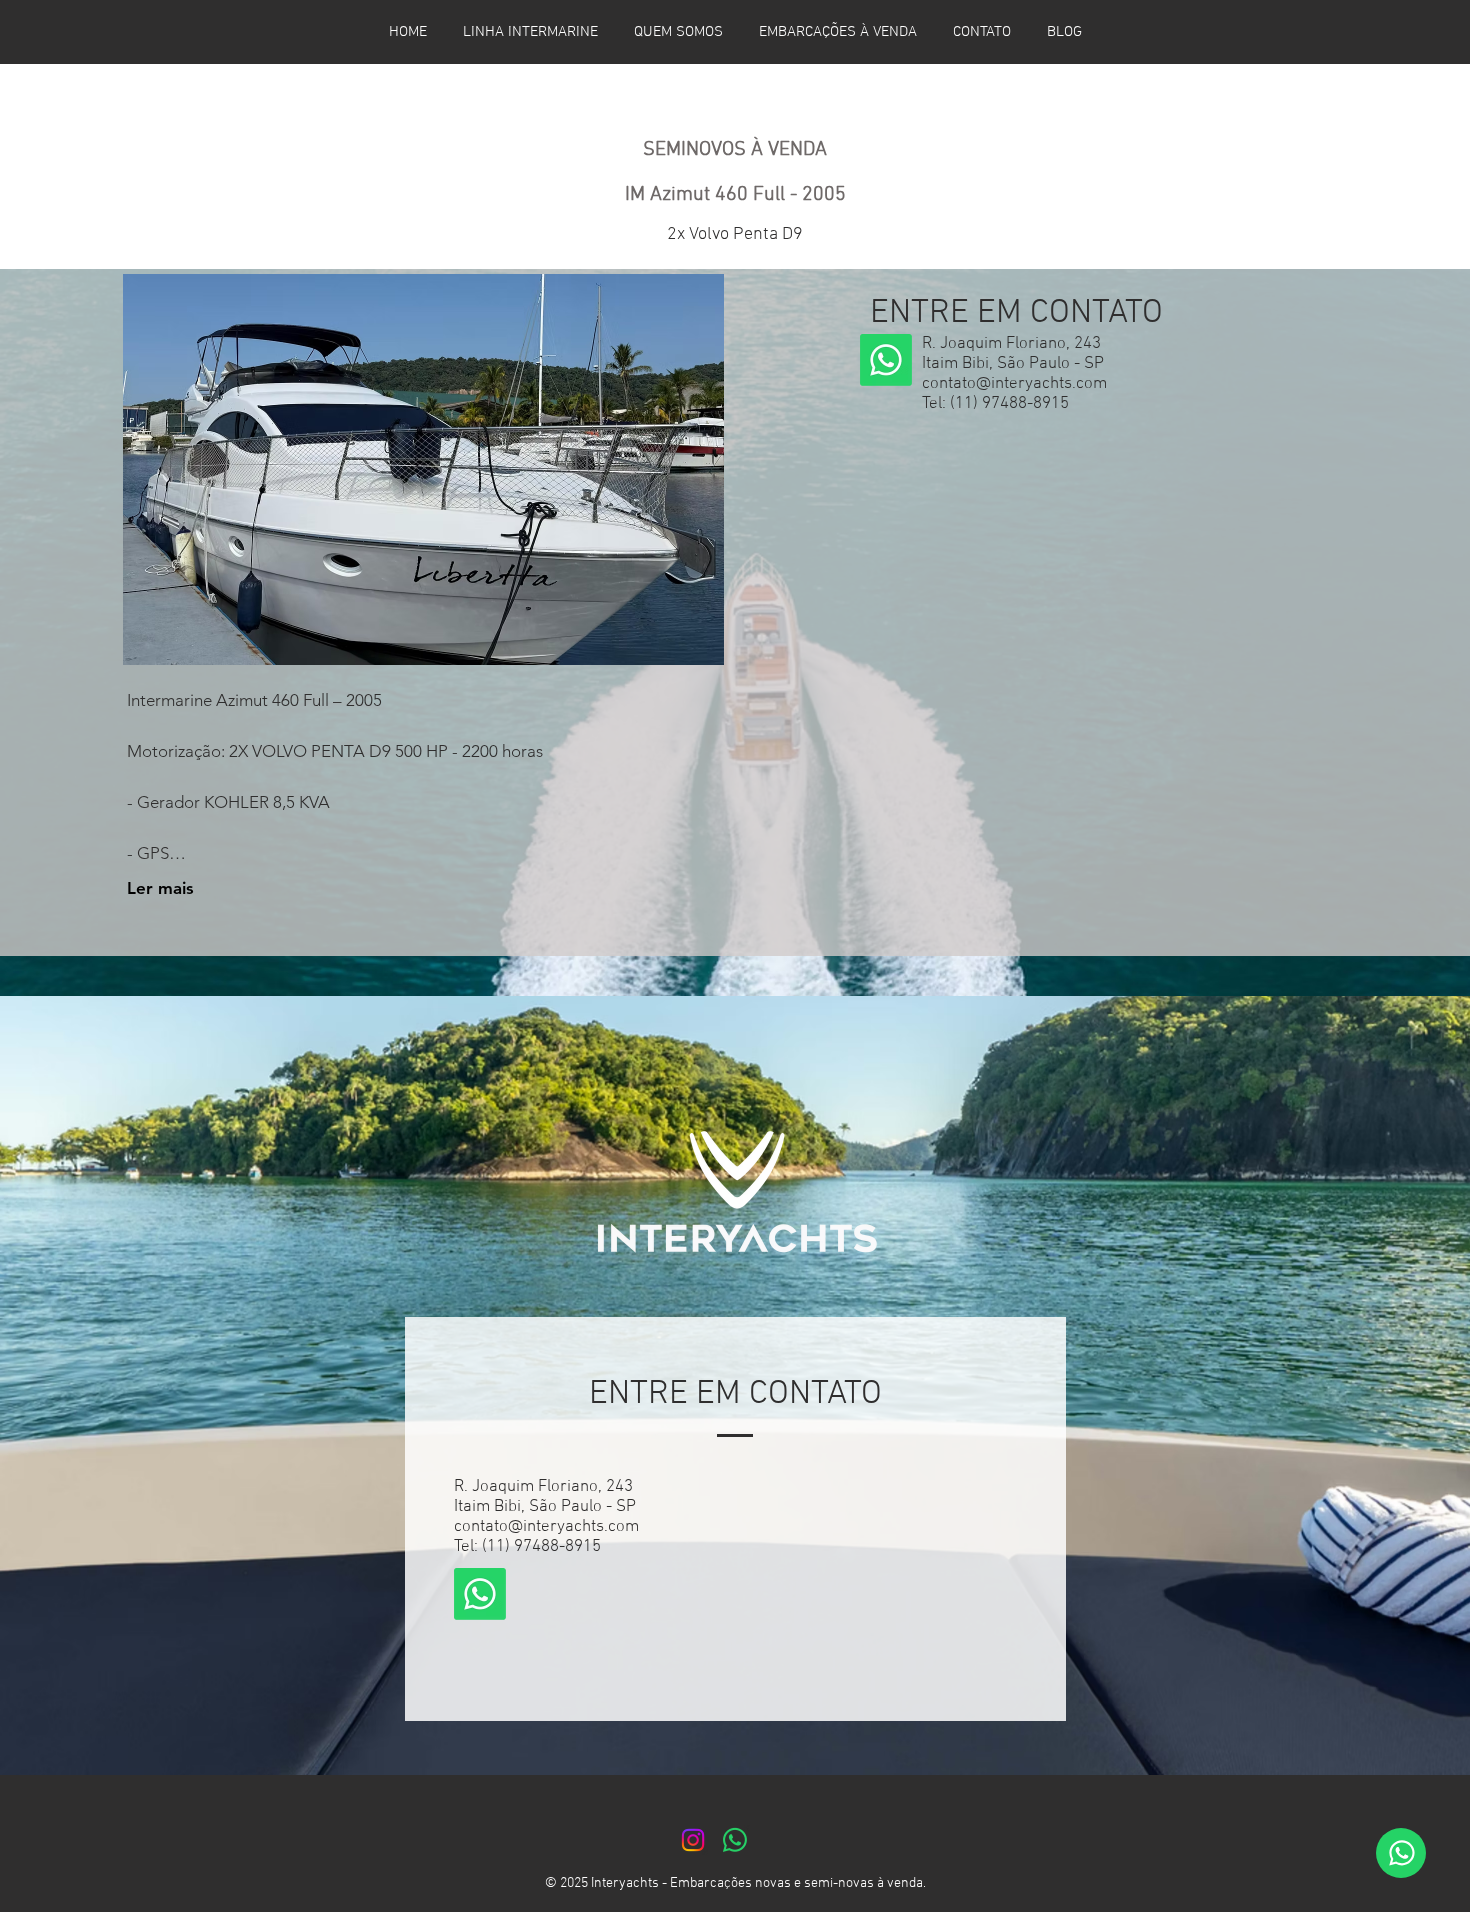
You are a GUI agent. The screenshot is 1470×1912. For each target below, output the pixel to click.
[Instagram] (693, 1840)
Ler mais (160, 888)
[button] (423, 469)
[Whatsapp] (886, 360)
